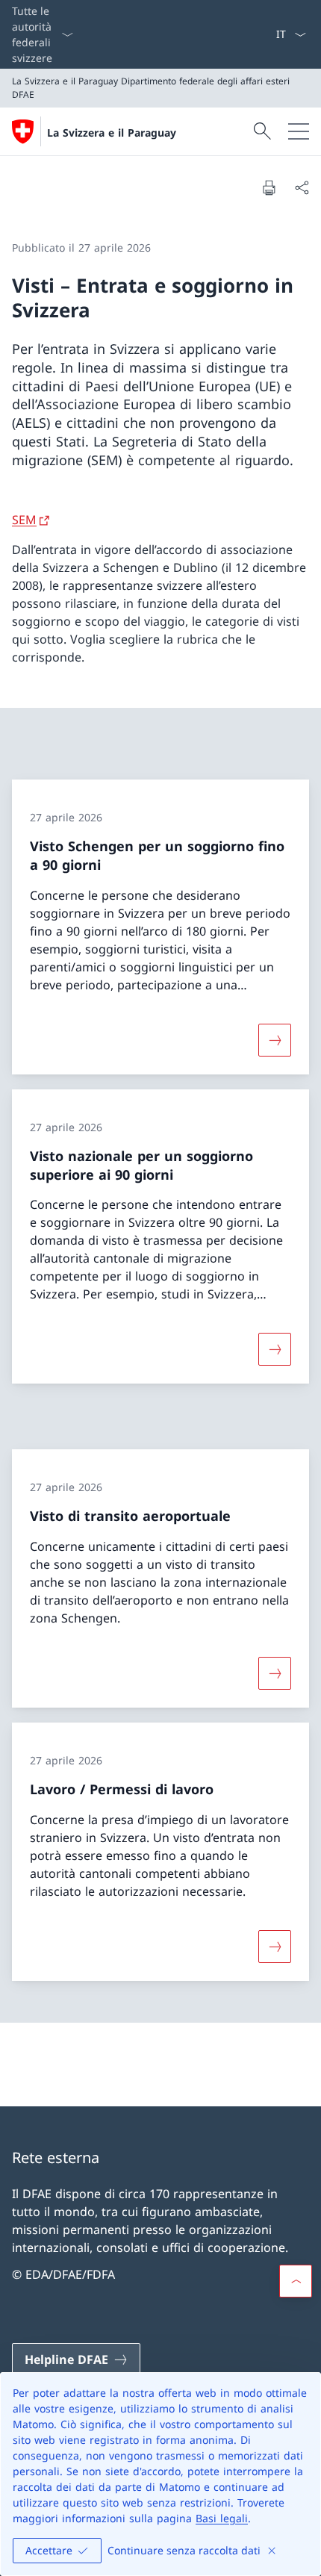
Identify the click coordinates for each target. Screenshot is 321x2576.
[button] (296, 2281)
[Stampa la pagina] (269, 187)
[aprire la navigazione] (299, 131)
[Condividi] (302, 187)
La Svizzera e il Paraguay (112, 133)
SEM (24, 520)
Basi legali (222, 2518)
